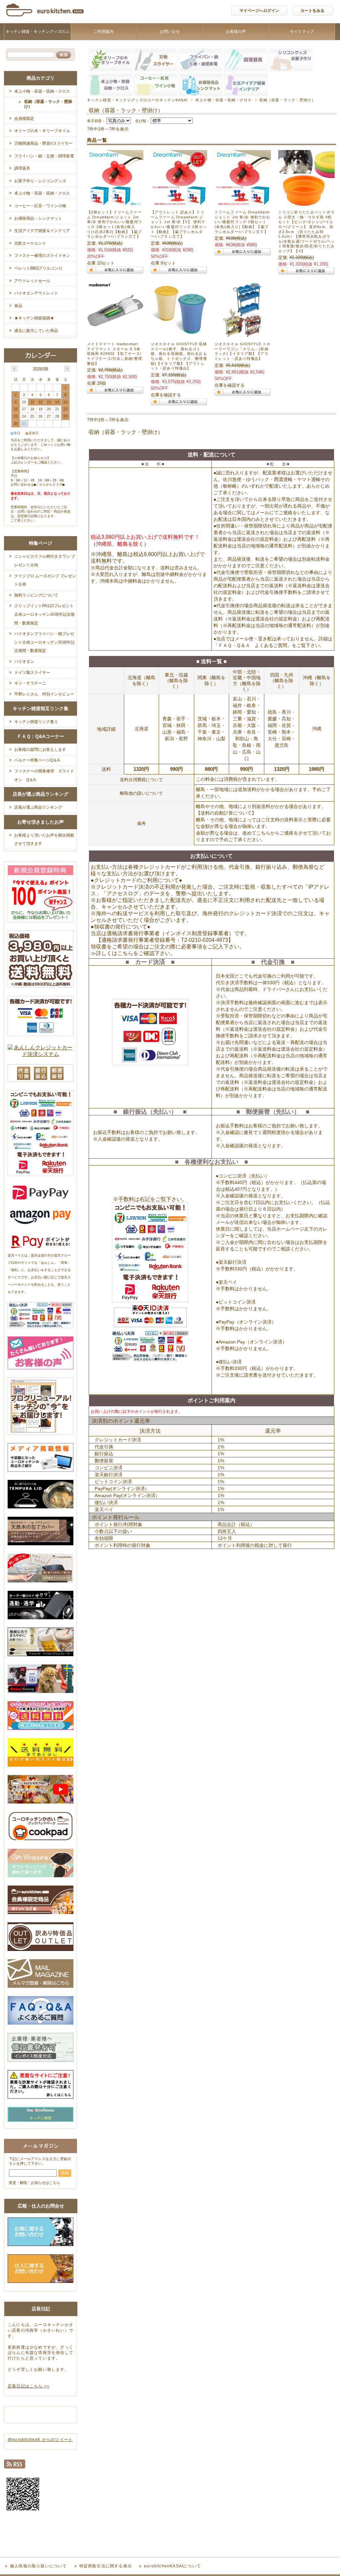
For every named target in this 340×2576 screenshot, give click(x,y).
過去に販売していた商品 (36, 331)
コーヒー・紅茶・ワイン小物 (40, 206)
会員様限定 (24, 119)
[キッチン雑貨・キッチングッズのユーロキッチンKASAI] (45, 18)
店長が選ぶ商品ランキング (41, 794)
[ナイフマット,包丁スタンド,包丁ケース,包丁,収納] (115, 335)
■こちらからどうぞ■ (49, 484)
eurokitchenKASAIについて (172, 2566)
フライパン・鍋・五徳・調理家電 (44, 156)
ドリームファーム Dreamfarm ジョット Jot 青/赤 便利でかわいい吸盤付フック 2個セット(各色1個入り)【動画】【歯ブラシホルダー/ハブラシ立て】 (242, 222)
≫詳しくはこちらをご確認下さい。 (133, 953)
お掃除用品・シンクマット (38, 218)
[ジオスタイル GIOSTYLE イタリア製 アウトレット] (179, 335)
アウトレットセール (32, 281)
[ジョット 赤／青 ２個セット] (115, 203)
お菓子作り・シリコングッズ (40, 181)
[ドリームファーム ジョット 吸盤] (179, 203)
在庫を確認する (166, 395)
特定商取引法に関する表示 (106, 2566)
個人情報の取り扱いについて (39, 2566)
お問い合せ (170, 32)
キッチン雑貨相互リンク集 (41, 708)
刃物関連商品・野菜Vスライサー (43, 143)
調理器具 (22, 168)
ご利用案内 (104, 32)
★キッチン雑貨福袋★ (34, 318)
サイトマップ (302, 32)
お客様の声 (236, 32)
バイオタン (24, 662)
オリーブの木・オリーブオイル (42, 131)
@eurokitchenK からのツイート (40, 2440)
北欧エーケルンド (30, 243)
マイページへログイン (259, 11)
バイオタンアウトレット (36, 293)
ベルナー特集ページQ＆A (37, 760)
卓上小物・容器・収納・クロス (223, 100)
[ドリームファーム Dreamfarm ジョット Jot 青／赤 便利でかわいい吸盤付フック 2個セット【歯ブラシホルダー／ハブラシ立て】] (243, 203)
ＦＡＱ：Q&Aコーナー (41, 736)
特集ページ (41, 543)
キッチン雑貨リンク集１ (36, 722)
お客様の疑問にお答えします (40, 750)
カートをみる (312, 11)
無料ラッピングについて (36, 595)
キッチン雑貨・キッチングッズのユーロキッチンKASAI (38, 40)
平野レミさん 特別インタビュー (44, 694)
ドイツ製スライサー (32, 673)
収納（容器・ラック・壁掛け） (48, 104)
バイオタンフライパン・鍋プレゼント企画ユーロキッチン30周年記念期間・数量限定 (44, 642)
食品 (18, 306)
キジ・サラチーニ (30, 683)
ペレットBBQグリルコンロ (38, 268)
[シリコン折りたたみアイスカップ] (306, 203)
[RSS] (15, 2466)
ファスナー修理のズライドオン (42, 256)
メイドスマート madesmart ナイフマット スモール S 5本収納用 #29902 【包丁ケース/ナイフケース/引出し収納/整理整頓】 (115, 354)
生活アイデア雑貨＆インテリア (42, 231)
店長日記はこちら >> (29, 2386)
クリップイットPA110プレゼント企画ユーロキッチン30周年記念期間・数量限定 (44, 614)
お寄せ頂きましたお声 (41, 822)
